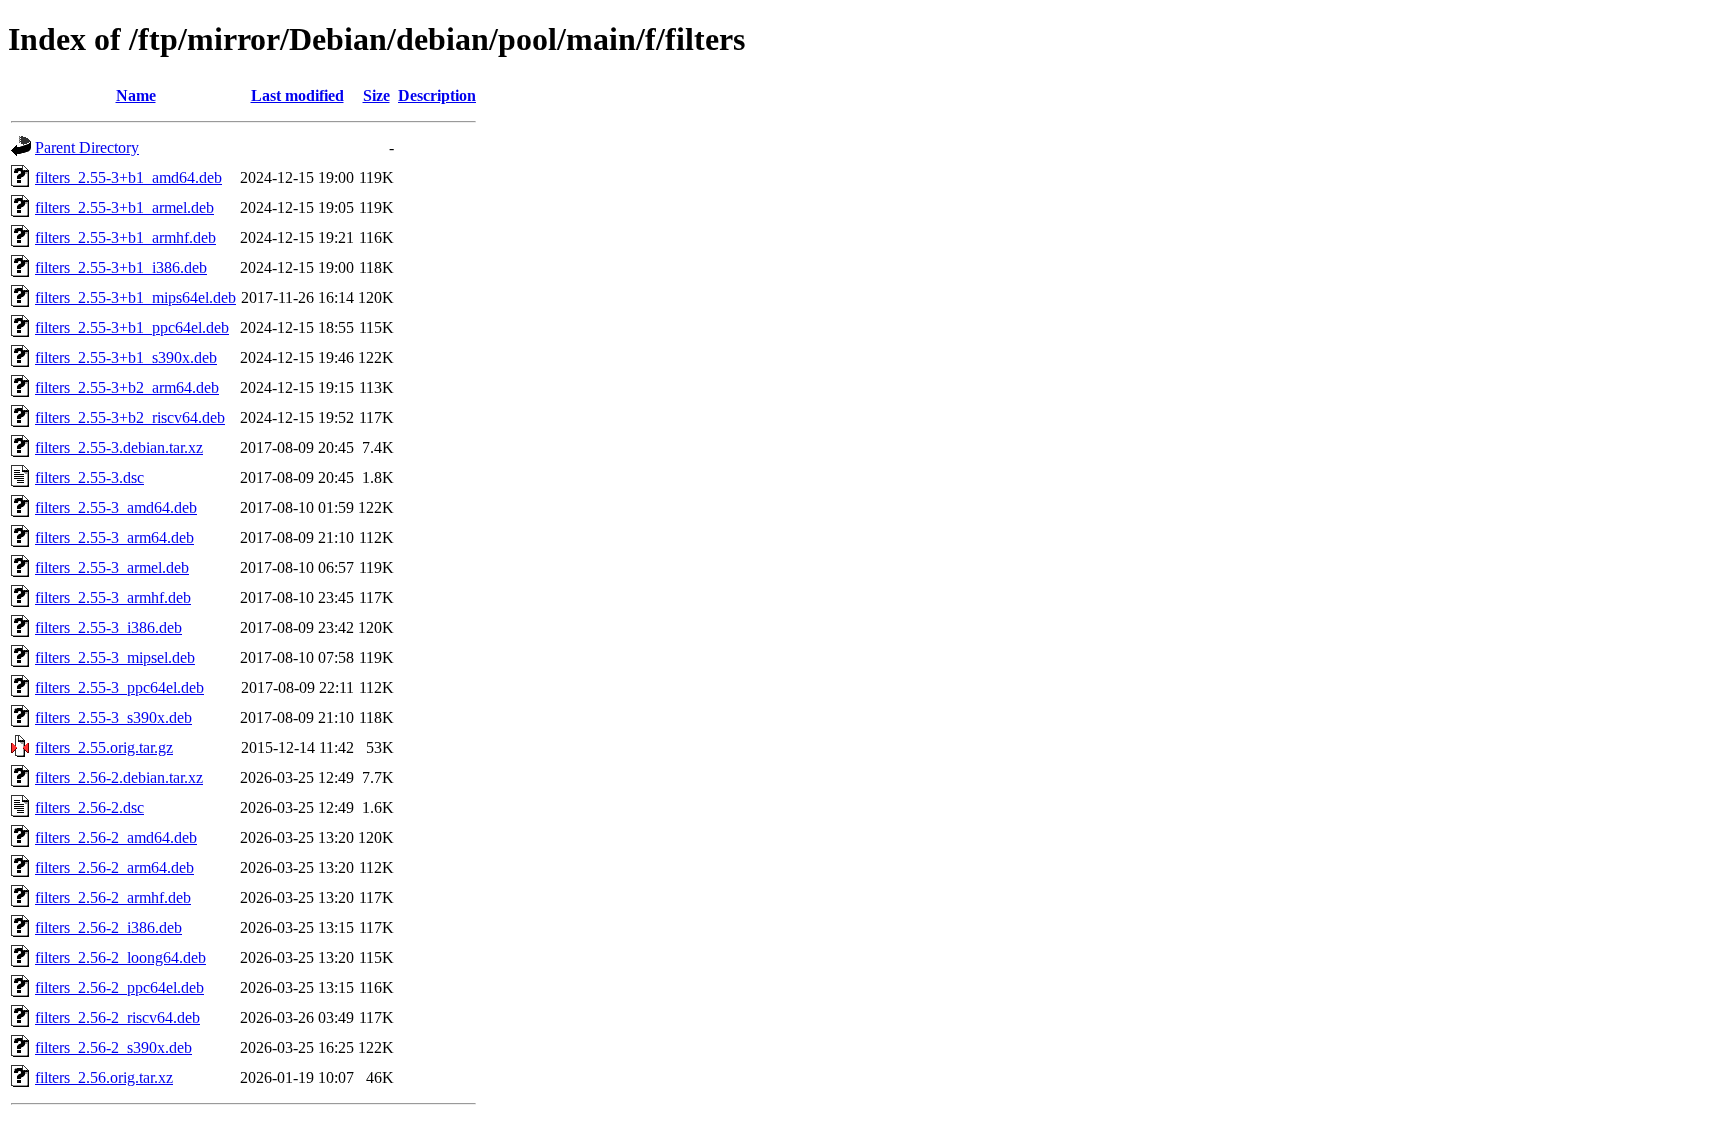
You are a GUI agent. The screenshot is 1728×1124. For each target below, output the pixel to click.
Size (376, 95)
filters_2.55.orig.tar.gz (104, 747)
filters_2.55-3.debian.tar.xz (119, 447)
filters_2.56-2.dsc (89, 807)
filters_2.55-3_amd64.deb (116, 507)
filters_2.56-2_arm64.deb (114, 867)
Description (437, 95)
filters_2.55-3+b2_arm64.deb (127, 387)
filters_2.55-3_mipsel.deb (115, 657)
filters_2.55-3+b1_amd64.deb (128, 177)
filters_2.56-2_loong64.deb (120, 957)
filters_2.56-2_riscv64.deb (117, 1017)
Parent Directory (87, 147)
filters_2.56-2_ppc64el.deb (119, 987)
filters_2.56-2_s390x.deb (113, 1047)
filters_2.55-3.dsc (89, 477)
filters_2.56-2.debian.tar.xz (119, 777)
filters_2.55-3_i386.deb (108, 627)
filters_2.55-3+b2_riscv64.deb (130, 417)
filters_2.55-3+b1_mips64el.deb (135, 297)
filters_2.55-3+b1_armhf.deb (125, 237)
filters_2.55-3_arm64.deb (114, 537)
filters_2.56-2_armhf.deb (113, 897)
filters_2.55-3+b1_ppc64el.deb (132, 327)
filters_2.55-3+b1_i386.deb (121, 267)
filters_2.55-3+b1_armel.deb (124, 207)
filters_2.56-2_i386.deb (108, 927)
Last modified (297, 95)
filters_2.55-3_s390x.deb (113, 717)
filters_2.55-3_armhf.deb (113, 597)
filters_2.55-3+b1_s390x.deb (126, 357)
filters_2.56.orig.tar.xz (104, 1077)
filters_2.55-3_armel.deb (112, 567)
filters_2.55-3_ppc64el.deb (119, 687)
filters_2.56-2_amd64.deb (116, 837)
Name (136, 95)
